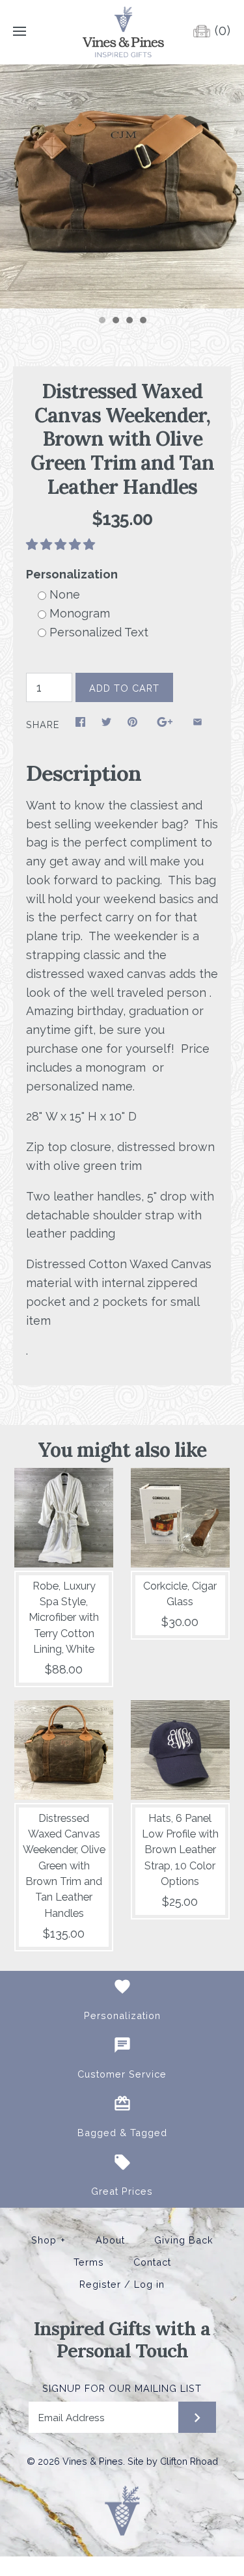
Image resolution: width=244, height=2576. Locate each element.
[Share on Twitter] (106, 725)
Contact (152, 2262)
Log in (149, 2285)
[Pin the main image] (132, 725)
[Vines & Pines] (122, 32)
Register (100, 2285)
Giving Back (184, 2240)
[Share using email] (197, 725)
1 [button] (102, 321)
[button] (62, 544)
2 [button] (115, 321)
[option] (122, 186)
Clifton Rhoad (189, 2461)
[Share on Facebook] (80, 725)
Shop (48, 2240)
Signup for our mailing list (122, 2388)
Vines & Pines (93, 2461)
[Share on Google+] (165, 725)
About (110, 2240)
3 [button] (129, 321)
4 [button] (142, 321)
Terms (89, 2262)
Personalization (72, 574)
